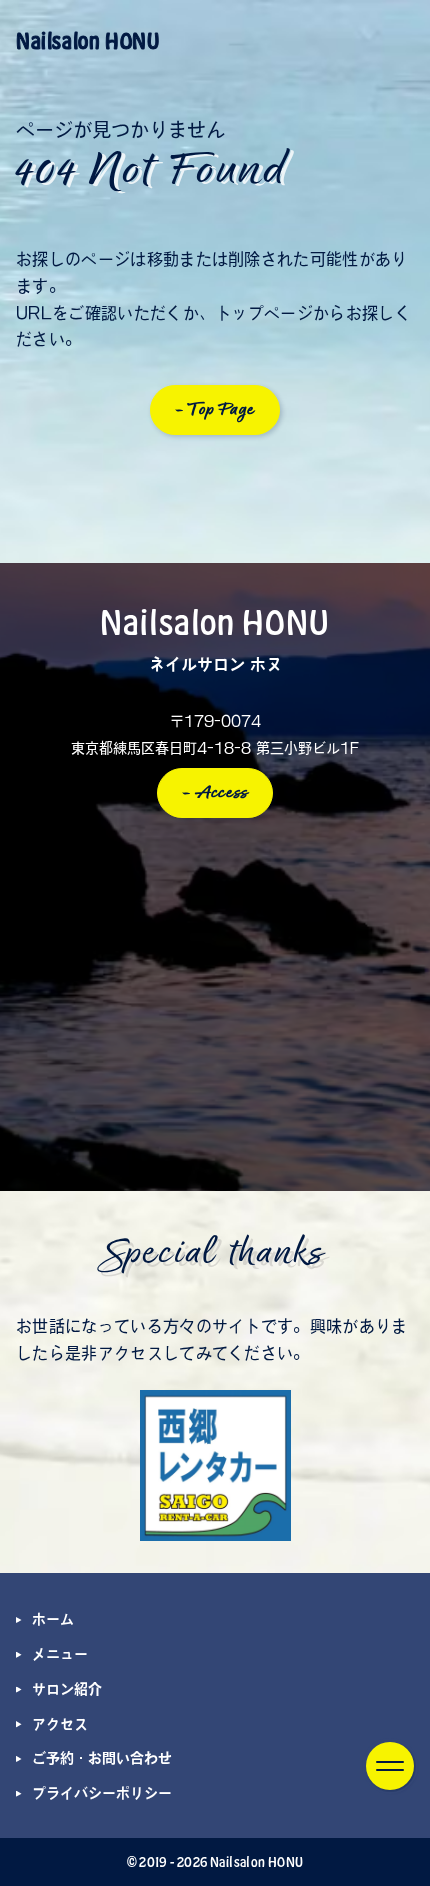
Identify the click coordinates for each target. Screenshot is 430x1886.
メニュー (60, 1654)
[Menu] (390, 1766)
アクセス (60, 1724)
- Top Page (215, 410)
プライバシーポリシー (102, 1793)
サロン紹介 (67, 1689)
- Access (215, 793)
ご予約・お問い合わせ (102, 1758)
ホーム (53, 1619)
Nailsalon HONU (87, 40)
